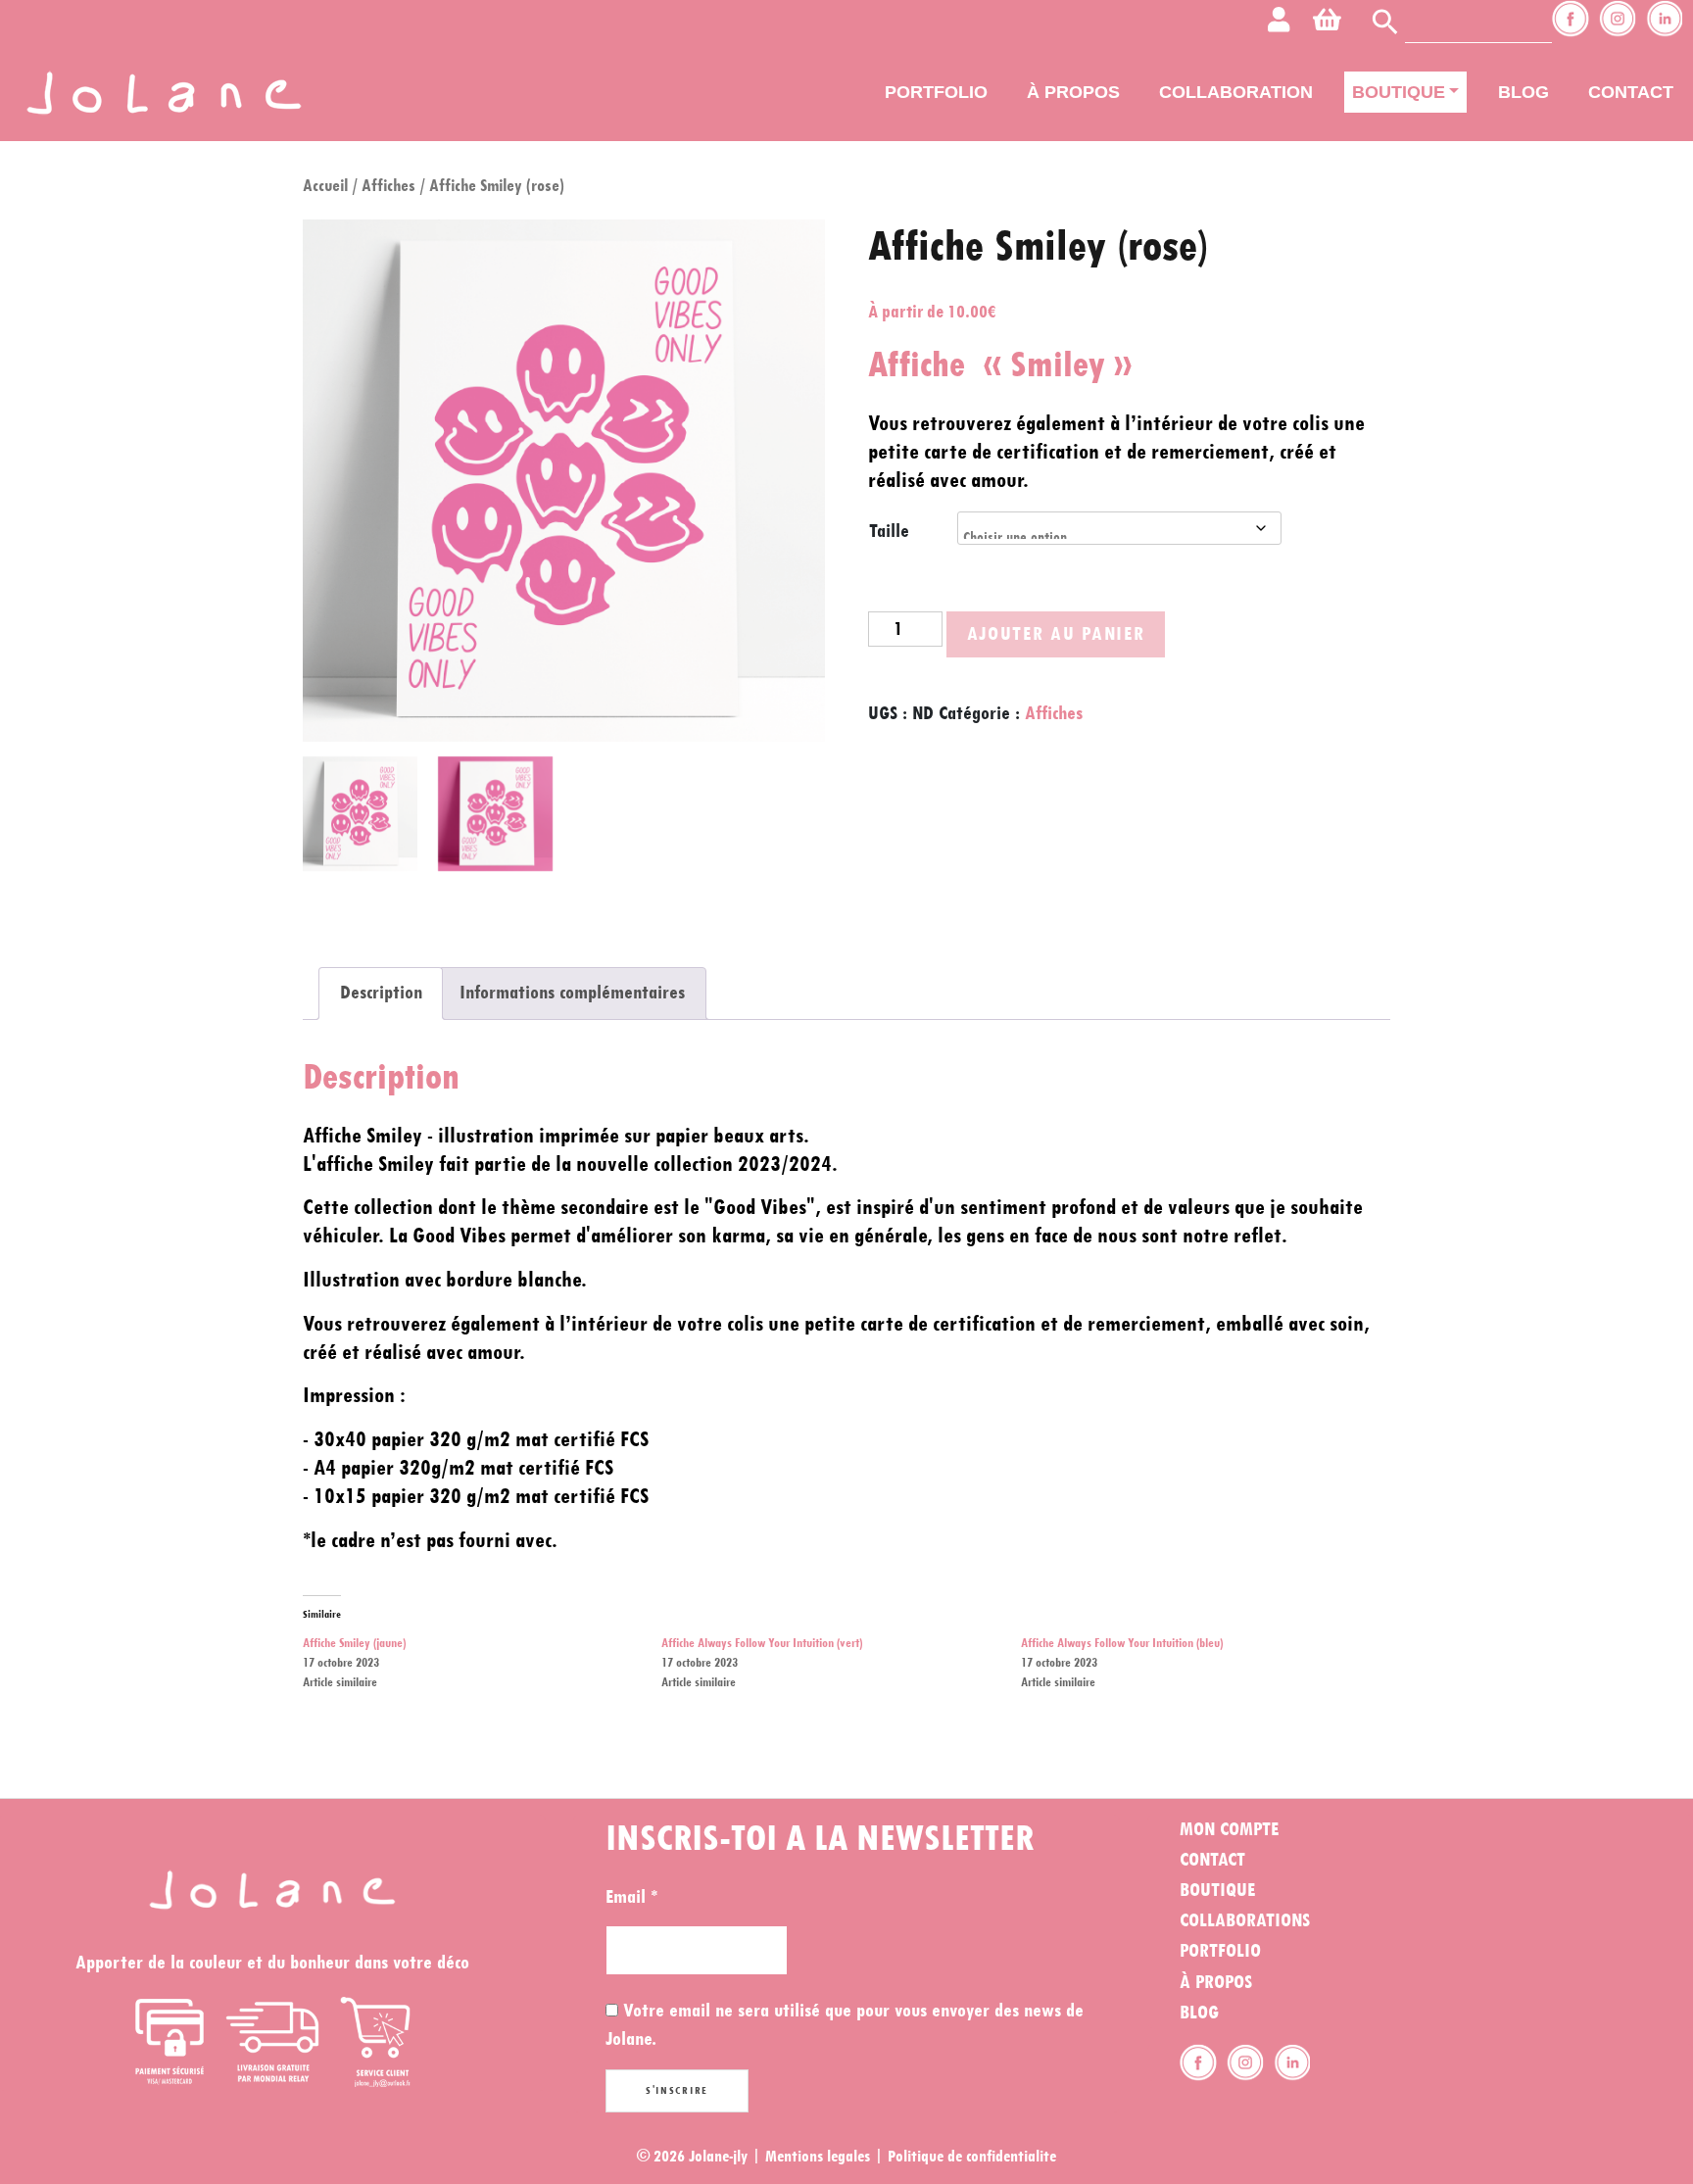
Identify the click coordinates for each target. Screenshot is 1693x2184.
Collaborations (1245, 1920)
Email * (631, 1897)
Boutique (1399, 92)
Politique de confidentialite (972, 2156)
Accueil (325, 186)
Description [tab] (381, 993)
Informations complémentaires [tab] (572, 993)
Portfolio (936, 92)
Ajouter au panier (1056, 634)
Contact (1631, 92)
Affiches (388, 186)
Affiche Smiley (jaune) (354, 1643)
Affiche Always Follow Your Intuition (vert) (762, 1643)
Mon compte (1229, 1829)
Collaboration (1236, 92)
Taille (889, 531)
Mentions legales (818, 2156)
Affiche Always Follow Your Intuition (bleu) (1122, 1643)
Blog (1524, 92)
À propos (1073, 92)
